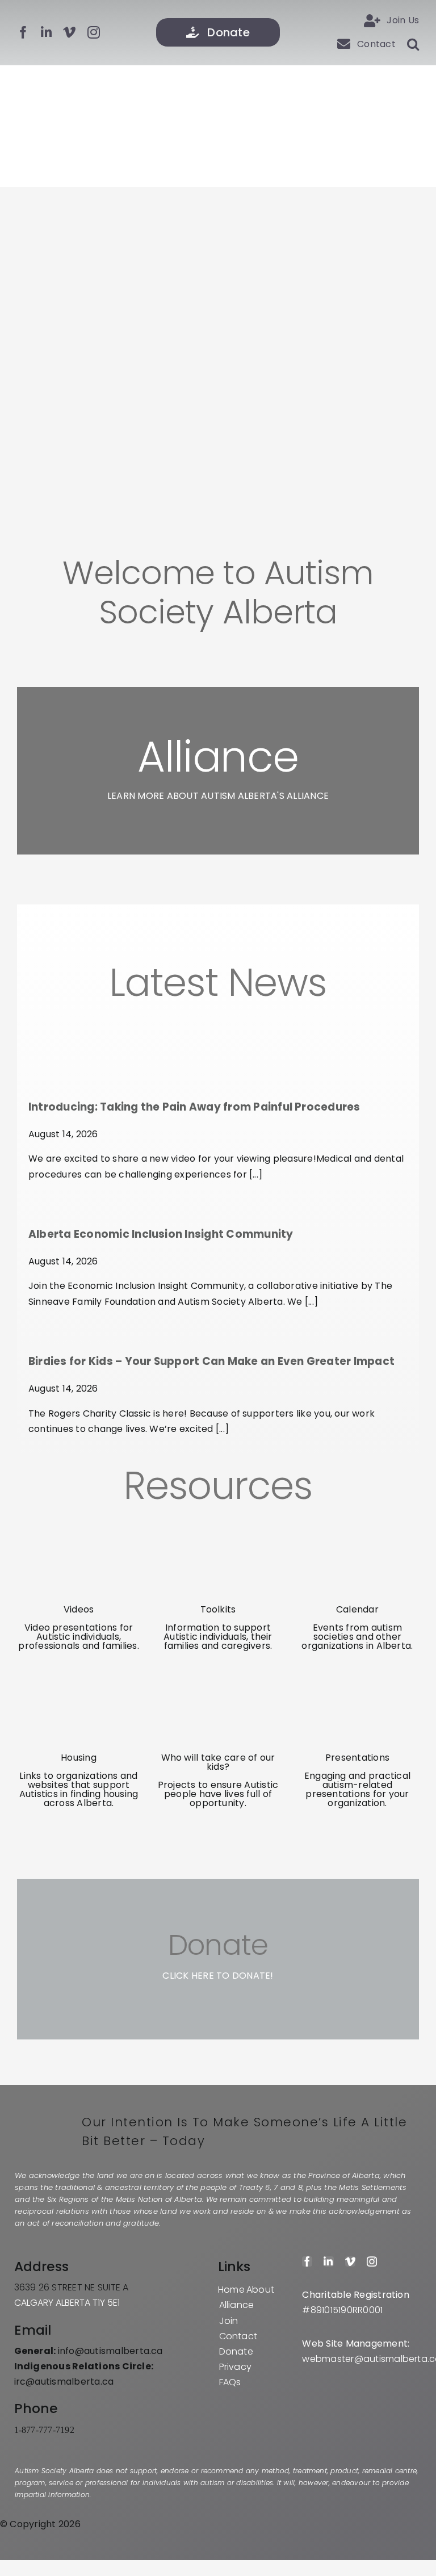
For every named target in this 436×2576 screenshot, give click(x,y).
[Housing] (79, 1675)
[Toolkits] (218, 1527)
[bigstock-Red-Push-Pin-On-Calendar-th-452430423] (357, 1527)
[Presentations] (357, 1675)
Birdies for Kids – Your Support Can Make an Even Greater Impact (211, 1361)
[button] (407, 44)
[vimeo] (69, 32)
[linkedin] (46, 32)
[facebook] (23, 32)
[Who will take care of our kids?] (218, 1675)
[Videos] (79, 1527)
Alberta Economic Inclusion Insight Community (161, 1234)
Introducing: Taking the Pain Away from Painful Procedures (194, 1107)
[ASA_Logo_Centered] (218, 88)
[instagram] (94, 32)
